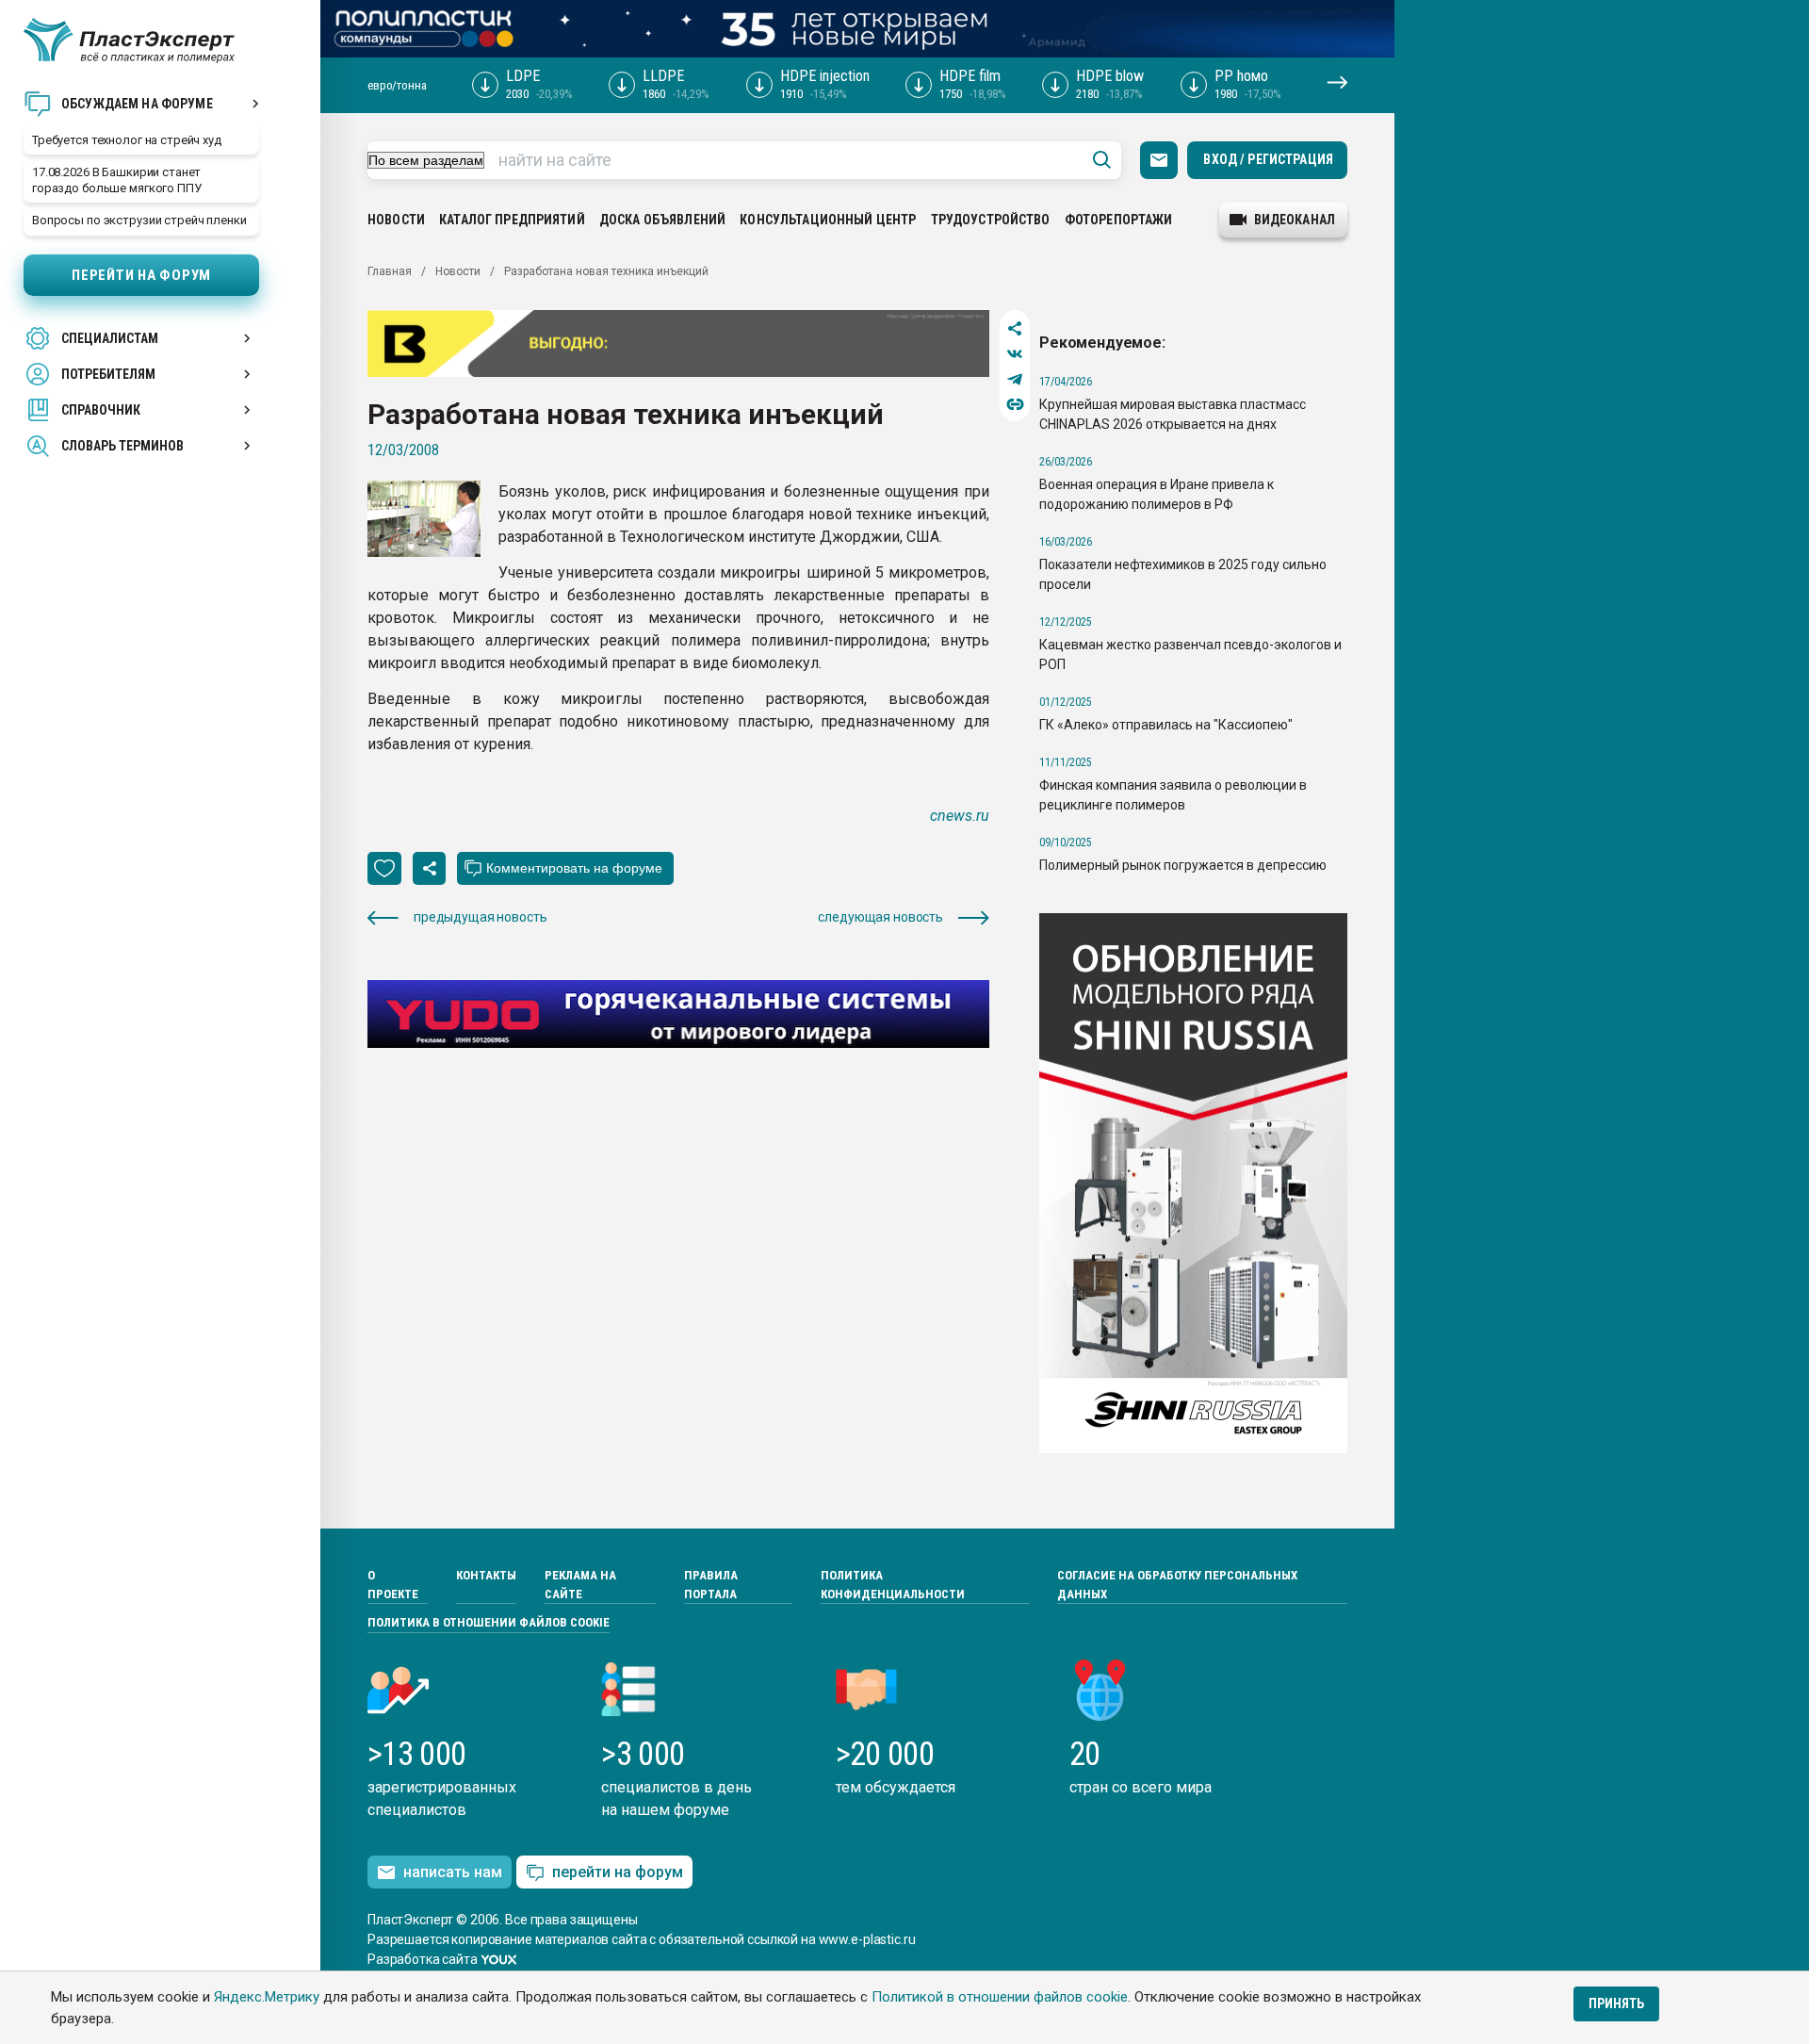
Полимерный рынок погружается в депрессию (1183, 865)
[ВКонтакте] (1015, 354)
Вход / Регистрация (1268, 159)
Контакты (486, 1575)
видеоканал (1295, 220)
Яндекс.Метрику (267, 1997)
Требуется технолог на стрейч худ (127, 140)
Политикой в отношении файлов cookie (1000, 1997)
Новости (396, 220)
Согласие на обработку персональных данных (1177, 1585)
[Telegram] (1015, 379)
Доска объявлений (662, 220)
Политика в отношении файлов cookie (489, 1622)
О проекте (393, 1585)
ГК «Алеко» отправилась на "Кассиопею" (1166, 725)
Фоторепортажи (1119, 220)
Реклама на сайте (580, 1585)
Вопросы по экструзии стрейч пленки (139, 220)
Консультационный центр (828, 220)
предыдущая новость (480, 917)
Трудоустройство (991, 220)
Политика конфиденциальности (893, 1585)
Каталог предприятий (512, 220)
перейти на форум (618, 1872)
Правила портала (711, 1585)
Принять (1616, 2003)
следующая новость (880, 917)
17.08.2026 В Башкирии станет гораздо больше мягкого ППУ (117, 180)
